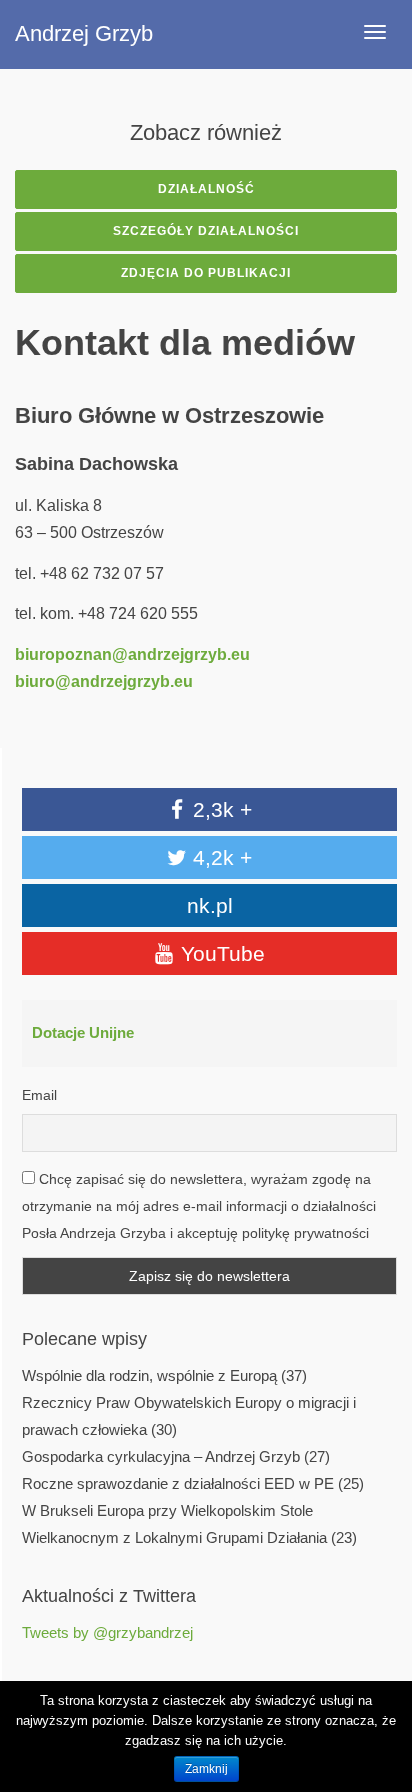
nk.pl (210, 905)
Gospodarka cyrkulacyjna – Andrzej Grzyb (161, 1457)
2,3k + (219, 809)
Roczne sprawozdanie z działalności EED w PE (178, 1484)
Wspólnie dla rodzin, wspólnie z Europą (149, 1376)
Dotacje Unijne (83, 1033)
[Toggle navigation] (375, 32)
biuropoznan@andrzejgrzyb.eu (132, 654)
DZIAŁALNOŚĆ (206, 189)
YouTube (220, 953)
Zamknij (206, 1769)
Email (39, 1095)
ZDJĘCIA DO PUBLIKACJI (206, 273)
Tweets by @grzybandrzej (107, 1633)
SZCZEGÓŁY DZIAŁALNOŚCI (206, 231)
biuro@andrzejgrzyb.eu (104, 681)
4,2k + (219, 857)
